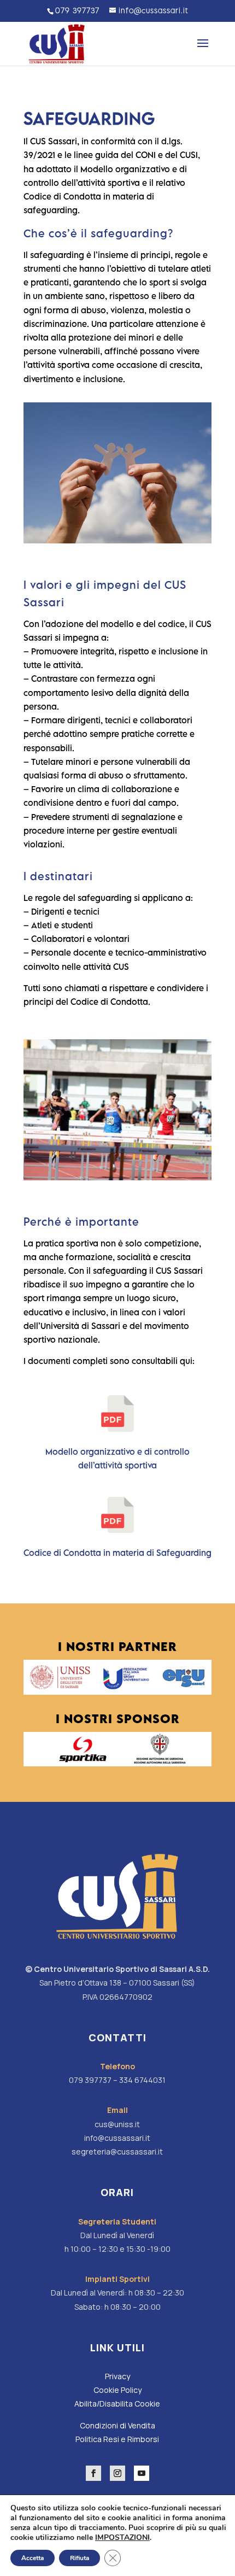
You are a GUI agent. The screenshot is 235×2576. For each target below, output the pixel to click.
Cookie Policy (117, 2390)
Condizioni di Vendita (117, 2425)
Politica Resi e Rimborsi (117, 2439)
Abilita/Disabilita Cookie (117, 2404)
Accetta (33, 2558)
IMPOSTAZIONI (122, 2538)
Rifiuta (80, 2558)
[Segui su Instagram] (117, 2473)
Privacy (117, 2376)
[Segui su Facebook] (93, 2473)
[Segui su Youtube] (142, 2473)
